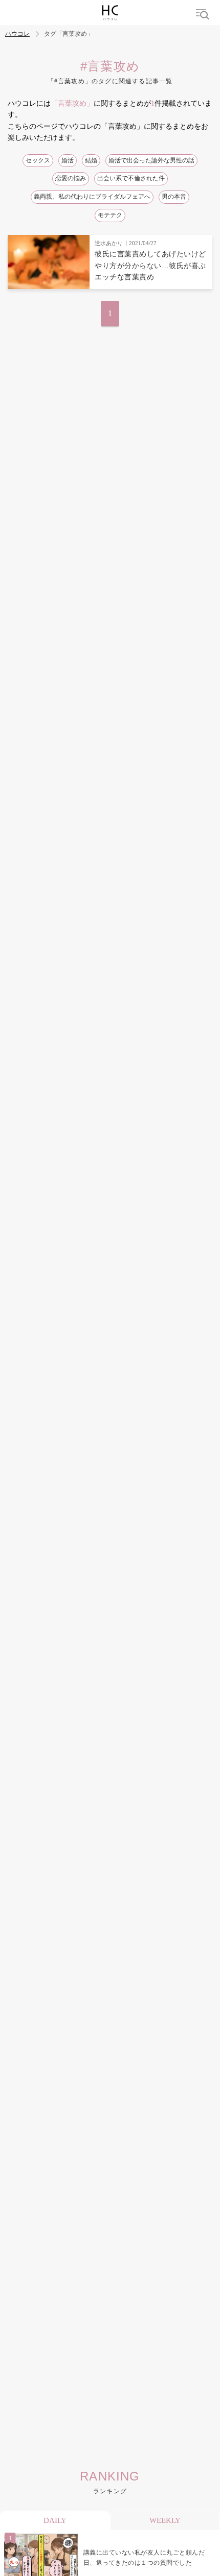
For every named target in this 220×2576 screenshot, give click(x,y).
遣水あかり (109, 243)
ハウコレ (17, 34)
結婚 (91, 160)
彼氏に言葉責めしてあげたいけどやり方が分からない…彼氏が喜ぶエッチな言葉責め (150, 266)
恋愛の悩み (71, 178)
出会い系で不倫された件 (131, 178)
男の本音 (174, 197)
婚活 (68, 160)
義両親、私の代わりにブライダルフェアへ (92, 197)
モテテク (110, 215)
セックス (38, 160)
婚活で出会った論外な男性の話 (151, 160)
